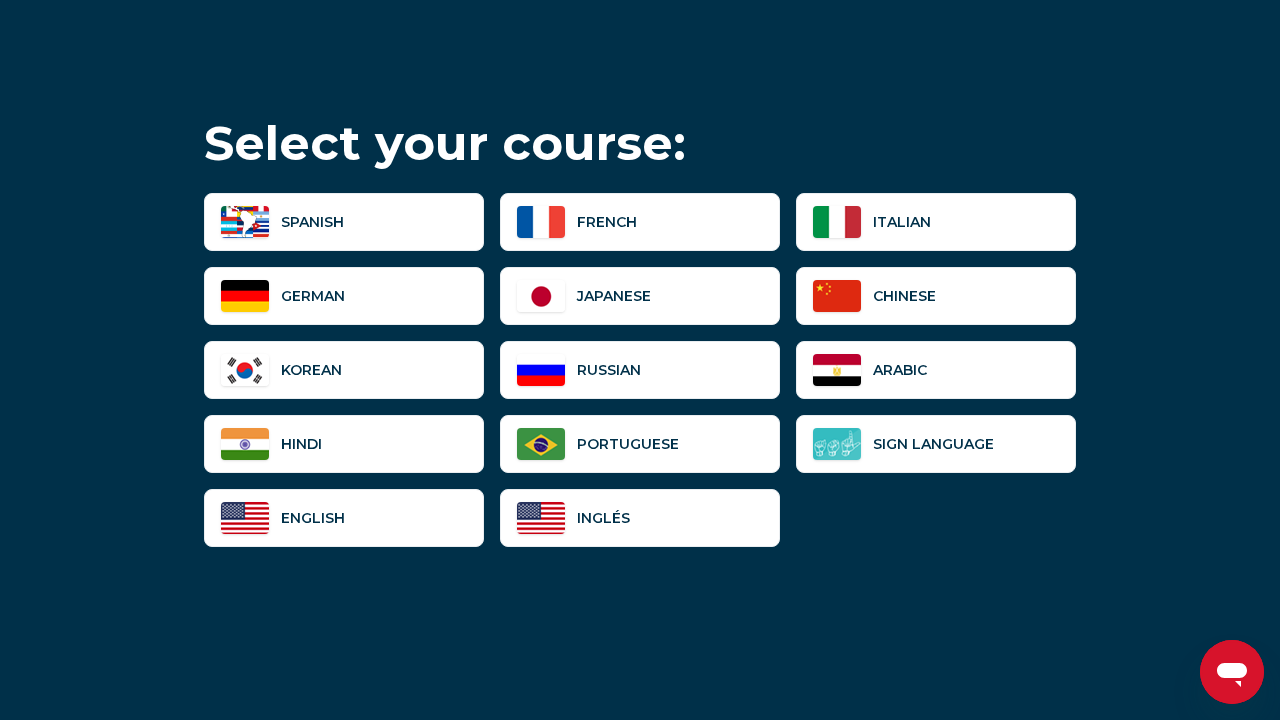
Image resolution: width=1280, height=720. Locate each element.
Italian (902, 222)
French (607, 222)
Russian (609, 370)
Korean (311, 370)
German (313, 296)
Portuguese (628, 444)
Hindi (301, 444)
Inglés (603, 518)
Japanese (614, 296)
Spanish (312, 222)
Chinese (904, 296)
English (313, 518)
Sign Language (933, 444)
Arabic (900, 370)
